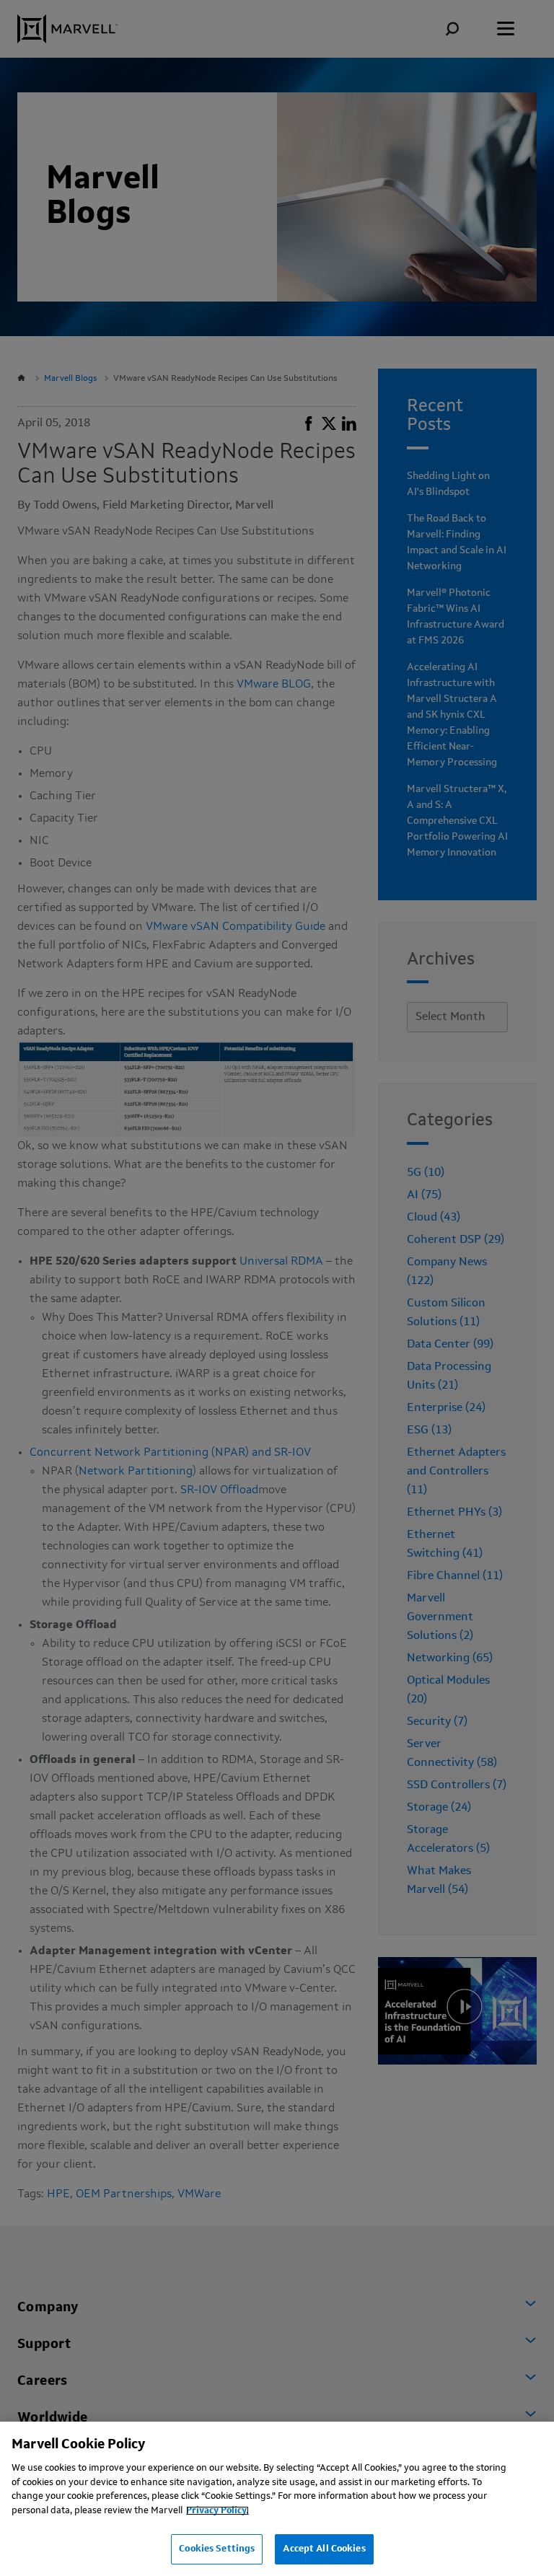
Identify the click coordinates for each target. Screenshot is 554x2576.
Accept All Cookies (324, 2549)
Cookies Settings (217, 2549)
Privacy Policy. (217, 2511)
